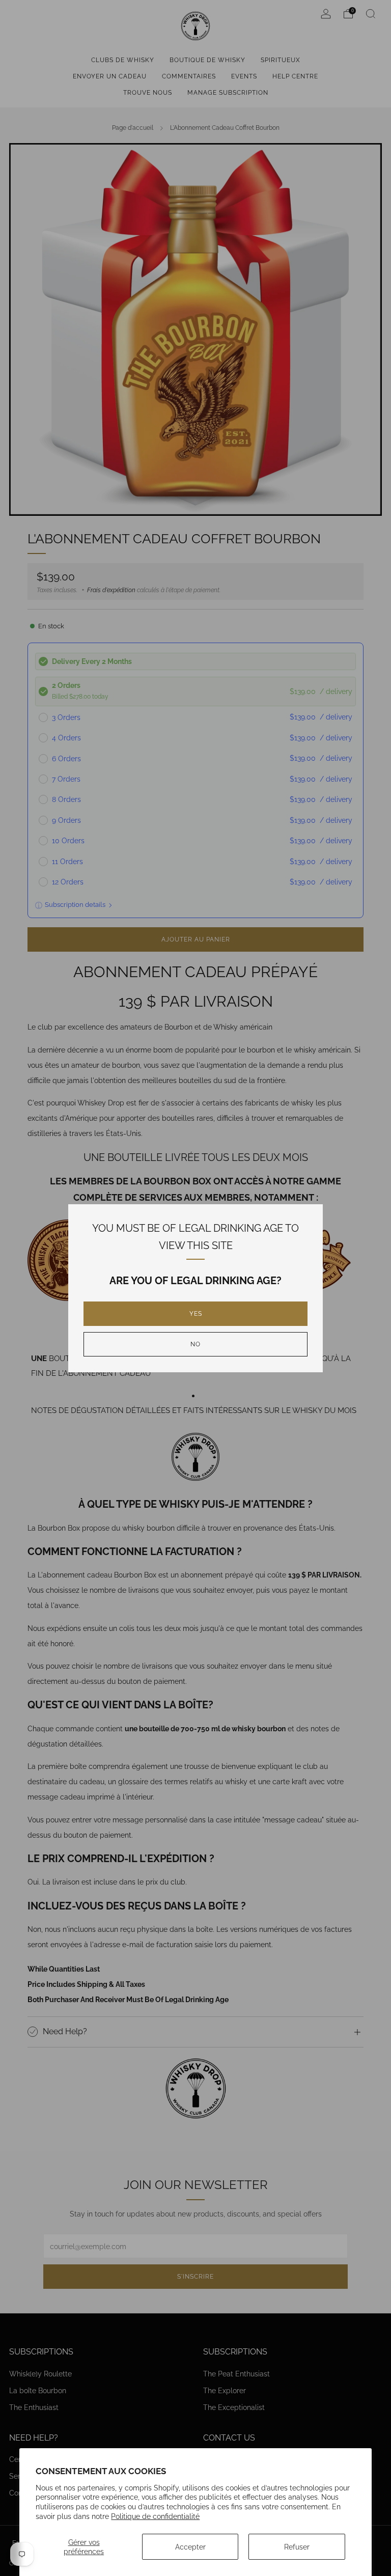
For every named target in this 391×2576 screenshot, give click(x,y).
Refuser (297, 2547)
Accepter (190, 2547)
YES (196, 1314)
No (195, 1344)
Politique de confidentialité (155, 2516)
